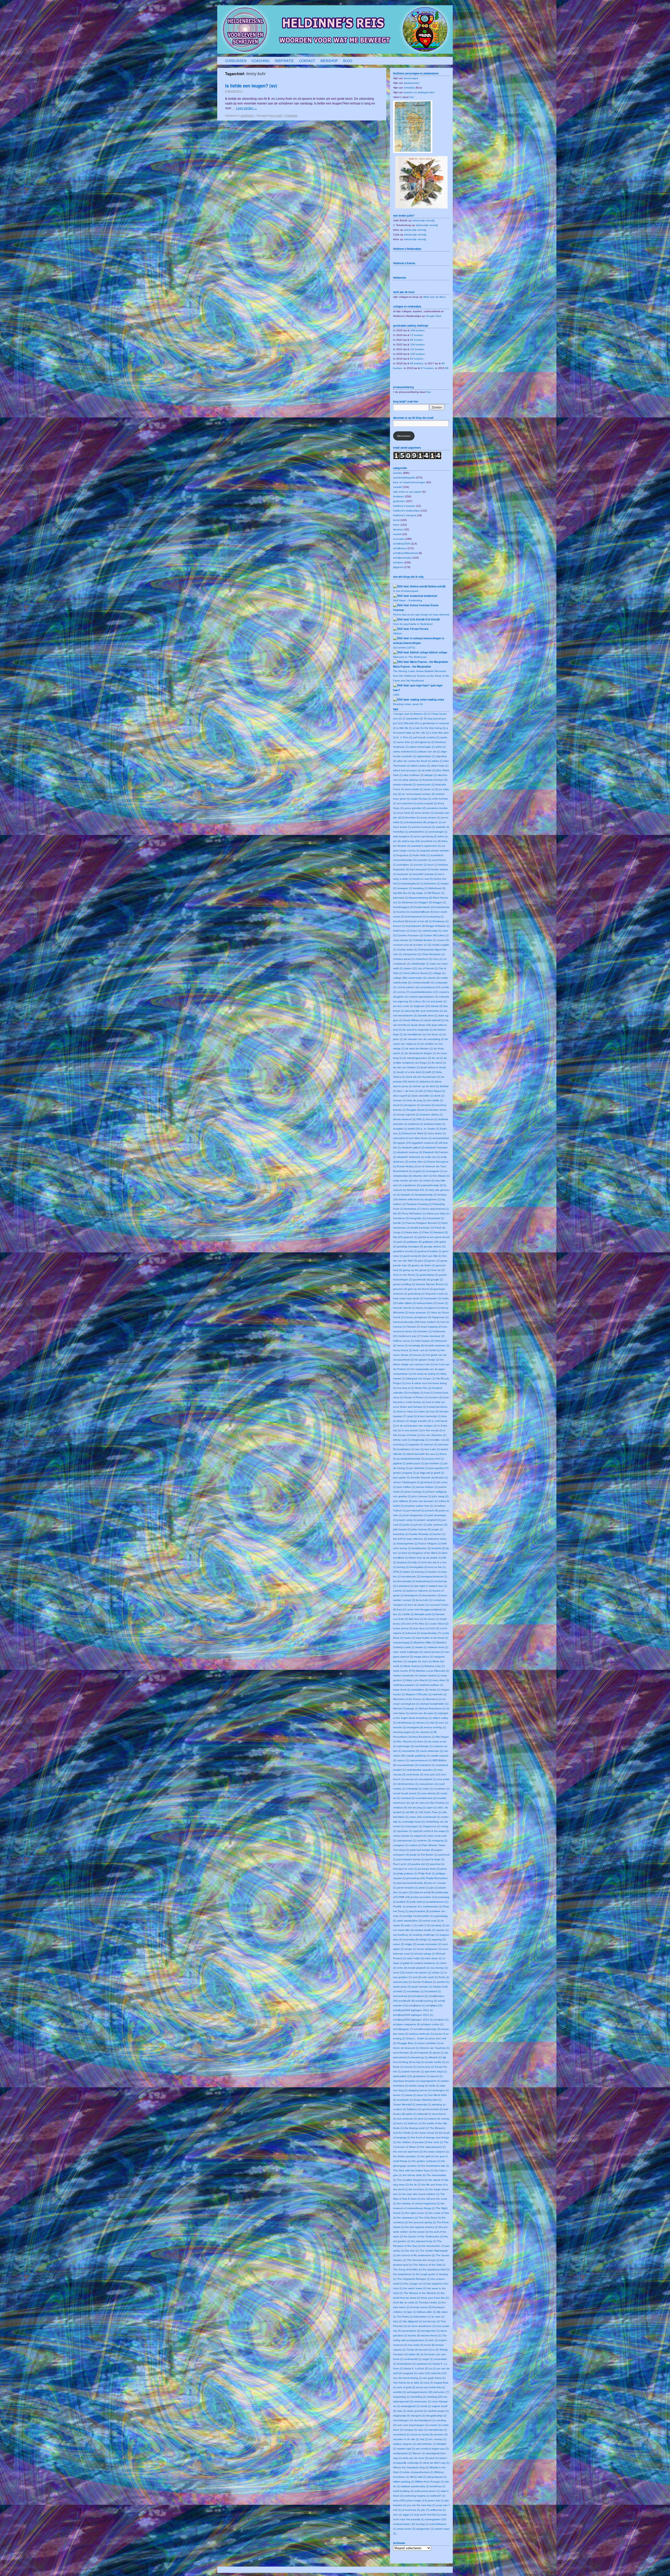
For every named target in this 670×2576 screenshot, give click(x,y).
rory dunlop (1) (439, 1968)
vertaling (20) (435, 2397)
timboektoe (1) (422, 2317)
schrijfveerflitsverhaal (406, 553)
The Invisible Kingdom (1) (412, 2180)
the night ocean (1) (417, 2213)
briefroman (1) (401, 931)
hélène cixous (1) (403, 1341)
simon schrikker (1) (429, 2043)
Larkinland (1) (405, 1586)
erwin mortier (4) (403, 1180)
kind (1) (407, 1553)
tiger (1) (412, 2312)
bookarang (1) (435, 917)
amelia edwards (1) (404, 785)
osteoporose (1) (407, 1840)
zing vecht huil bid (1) (427, 2515)
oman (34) (415, 1817)
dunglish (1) (400, 1129)
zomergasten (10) (436, 2519)
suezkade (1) (405, 2100)
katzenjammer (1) (407, 1543)
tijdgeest (398, 567)
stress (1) (411, 2095)
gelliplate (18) (431, 1242)
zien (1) (398, 2515)
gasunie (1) (410, 1237)
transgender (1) (430, 2331)
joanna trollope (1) (427, 1487)
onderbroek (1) (431, 1817)
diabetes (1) (427, 1081)
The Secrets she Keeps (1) (423, 2260)
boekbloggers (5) (403, 907)
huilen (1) (423, 1411)
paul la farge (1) (435, 1859)
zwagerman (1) (425, 2529)
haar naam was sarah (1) (408, 1298)
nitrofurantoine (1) (408, 1784)
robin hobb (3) (415, 1958)
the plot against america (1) (422, 2227)
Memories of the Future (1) (409, 1699)
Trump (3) (412, 2350)
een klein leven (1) (420, 1138)
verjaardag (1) (401, 2397)
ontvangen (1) (414, 1826)
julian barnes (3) (421, 1529)
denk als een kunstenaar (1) (423, 1077)
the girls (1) (428, 2156)
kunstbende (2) (411, 1576)
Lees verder (247, 108)
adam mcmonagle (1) (422, 747)
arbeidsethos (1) (419, 832)
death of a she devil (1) (411, 1072)
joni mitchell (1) (415, 1510)
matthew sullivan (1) (431, 1685)
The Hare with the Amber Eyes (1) (413, 2170)
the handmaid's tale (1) (435, 2166)
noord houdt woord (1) (407, 1793)
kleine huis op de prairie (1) (425, 1558)
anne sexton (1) (424, 813)
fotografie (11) (418, 1218)
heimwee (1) (425, 1331)
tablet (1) (411, 2114)
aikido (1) (437, 761)
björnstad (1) (401, 898)
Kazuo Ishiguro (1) (430, 1543)
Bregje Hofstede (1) (438, 926)
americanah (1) (426, 785)
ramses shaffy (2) (425, 1930)
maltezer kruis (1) (438, 1647)
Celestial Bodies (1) (424, 940)
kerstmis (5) (438, 1548)
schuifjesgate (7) (403, 2029)
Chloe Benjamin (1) (433, 954)
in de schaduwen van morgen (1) (417, 1426)
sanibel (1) (443, 1982)
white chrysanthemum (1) (418, 2472)
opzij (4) (418, 1831)
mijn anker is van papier (407, 492)
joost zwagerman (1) (415, 1515)
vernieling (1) (418, 2397)
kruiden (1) (435, 1572)
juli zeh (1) (420, 1525)
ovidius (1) (415, 1845)
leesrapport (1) (413, 1595)
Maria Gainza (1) (414, 1666)
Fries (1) (428, 1232)
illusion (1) (403, 1421)
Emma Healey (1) (407, 1166)
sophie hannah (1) (413, 2071)
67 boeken (427, 368)
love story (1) (421, 1628)
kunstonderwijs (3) (404, 1581)
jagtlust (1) (399, 1463)
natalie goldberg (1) (418, 1756)
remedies (409, 88)
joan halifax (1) (406, 1487)
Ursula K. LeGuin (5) (416, 2368)
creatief (398, 487)
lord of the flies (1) (417, 1624)
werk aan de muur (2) (415, 2458)
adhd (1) (441, 747)
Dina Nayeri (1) (436, 1091)
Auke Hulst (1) (421, 855)
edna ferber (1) (437, 1133)
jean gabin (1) (401, 1477)
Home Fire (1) (423, 1388)
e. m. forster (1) (430, 1129)
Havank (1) (413, 1327)
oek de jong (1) (417, 1807)
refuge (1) (425, 1939)
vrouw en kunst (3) (421, 2434)
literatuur (398, 529)
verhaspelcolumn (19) (420, 2392)
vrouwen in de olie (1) (406, 2439)
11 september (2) (413, 719)
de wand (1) (439, 1063)
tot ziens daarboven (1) (421, 2326)
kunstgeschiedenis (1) (434, 1576)
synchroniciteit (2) (432, 2109)
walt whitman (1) (426, 2444)
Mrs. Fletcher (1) (407, 1741)
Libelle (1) (408, 1614)
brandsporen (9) (416, 926)
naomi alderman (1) (431, 1751)
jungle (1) (437, 1529)
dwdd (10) (414, 1129)
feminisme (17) (413, 1209)
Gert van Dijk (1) (432, 1256)
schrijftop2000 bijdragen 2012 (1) (413, 2015)
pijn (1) (434, 1888)
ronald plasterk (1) (419, 1968)
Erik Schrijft (432, 619)
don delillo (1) (435, 1100)
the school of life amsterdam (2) (416, 2255)
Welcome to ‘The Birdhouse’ (410, 657)
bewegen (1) (405, 888)
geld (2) (402, 1242)
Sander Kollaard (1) (424, 1982)
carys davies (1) (403, 940)
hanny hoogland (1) (428, 1308)
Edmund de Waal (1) (415, 1133)
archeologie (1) (438, 832)
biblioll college (438, 652)
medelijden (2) (420, 1690)
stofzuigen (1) (441, 2090)
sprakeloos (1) (421, 2076)
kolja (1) (416, 1562)
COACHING (261, 61)
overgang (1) (440, 1840)
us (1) (432, 2368)
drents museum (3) (404, 1119)
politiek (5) (403, 1902)
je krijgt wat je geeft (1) (431, 1473)
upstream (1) (424, 2364)
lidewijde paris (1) (425, 1614)
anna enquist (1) (427, 803)
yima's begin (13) (417, 2500)
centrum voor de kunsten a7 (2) (412, 945)
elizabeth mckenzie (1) (411, 1157)
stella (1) (434, 2086)
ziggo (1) (408, 2515)
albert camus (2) (421, 766)
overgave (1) (401, 1845)
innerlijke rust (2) (439, 1440)
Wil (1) (414, 2477)
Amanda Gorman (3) (435, 780)
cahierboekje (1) (432, 931)
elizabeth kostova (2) (410, 1152)
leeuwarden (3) (432, 1595)
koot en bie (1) (437, 1567)
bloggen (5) (425, 902)
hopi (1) (429, 1393)
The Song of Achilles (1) (407, 2269)
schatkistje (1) (415, 1991)
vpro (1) (423, 2430)
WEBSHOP (329, 61)
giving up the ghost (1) (417, 1270)
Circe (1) (438, 959)
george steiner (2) (435, 1246)
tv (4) (436, 2350)
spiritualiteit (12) (403, 2076)
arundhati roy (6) (431, 841)
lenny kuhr (276, 115)
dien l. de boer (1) (408, 1091)
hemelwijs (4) (416, 1345)
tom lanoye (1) (431, 2321)
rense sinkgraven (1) (429, 1949)
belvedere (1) (432, 884)
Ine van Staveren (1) (434, 1435)
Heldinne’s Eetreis (404, 263)
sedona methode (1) (421, 2034)
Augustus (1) (404, 855)
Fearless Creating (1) (419, 1204)
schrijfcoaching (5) (426, 2001)
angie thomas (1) (421, 799)
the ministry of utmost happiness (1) (418, 2203)
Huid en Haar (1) (407, 1411)
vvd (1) (424, 2439)
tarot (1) (423, 2119)
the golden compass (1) (426, 2161)
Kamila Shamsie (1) (421, 1534)
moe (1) (443, 1723)
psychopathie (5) (419, 1911)
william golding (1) (404, 2482)
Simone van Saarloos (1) (435, 2048)
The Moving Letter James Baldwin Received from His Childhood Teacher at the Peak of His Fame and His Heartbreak (421, 676)
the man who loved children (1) (421, 2194)
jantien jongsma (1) (405, 1473)
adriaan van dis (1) (429, 752)
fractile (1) (399, 1223)
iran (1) (420, 1449)
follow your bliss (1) (438, 1213)
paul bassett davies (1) (411, 1859)
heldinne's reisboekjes (406, 511)
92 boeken (417, 359)
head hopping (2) (431, 1327)
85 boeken (417, 340)
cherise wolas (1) (407, 950)
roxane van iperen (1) (418, 1972)
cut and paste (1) (436, 1001)
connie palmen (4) (408, 987)
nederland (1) (427, 1765)
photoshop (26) (416, 1878)
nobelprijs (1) (414, 1789)
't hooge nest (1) (403, 714)
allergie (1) (431, 775)
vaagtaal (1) (410, 2373)
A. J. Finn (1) (404, 737)
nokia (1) (428, 1789)
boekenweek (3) (424, 907)
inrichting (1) (400, 1444)
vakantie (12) (439, 2373)
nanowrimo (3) (411, 1751)
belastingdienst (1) (412, 884)
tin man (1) (438, 2317)
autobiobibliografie (404, 478)
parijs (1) (415, 1855)
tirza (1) (398, 2321)
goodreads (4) (421, 1279)
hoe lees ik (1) (406, 1388)
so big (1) (418, 2062)
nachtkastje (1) (424, 1746)
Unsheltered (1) (406, 2364)
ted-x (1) (402, 2123)
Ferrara (424, 629)
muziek (397, 534)
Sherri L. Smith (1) (417, 2038)
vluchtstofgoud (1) (425, 2420)
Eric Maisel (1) (441, 1176)
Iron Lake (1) (432, 1449)
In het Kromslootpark (406, 591)
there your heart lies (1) (435, 2298)
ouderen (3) (424, 1840)
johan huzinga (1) (415, 1492)
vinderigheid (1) (410, 2406)
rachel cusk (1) (431, 1921)
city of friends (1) (428, 968)
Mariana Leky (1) (435, 1666)
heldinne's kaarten (404, 506)
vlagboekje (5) (402, 2416)
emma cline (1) (418, 1162)
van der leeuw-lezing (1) (407, 2378)
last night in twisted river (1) (431, 1586)
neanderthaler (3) (407, 1765)
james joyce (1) (415, 1463)
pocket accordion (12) (424, 1897)
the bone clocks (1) (427, 2133)
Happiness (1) (440, 1317)
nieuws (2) (412, 1779)
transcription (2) (411, 2331)
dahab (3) (437, 1006)
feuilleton (399, 496)
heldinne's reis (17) (410, 1336)
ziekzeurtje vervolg (423, 220)
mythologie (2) (406, 1746)
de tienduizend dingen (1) (420, 1053)
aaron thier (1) (406, 742)
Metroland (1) (434, 1699)
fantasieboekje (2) (426, 1195)
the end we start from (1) (408, 2152)
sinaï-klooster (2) (403, 2053)
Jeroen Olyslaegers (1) (407, 1482)
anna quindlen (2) (415, 808)
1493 (396, 695)
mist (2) (434, 1723)
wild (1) (422, 2477)
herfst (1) (434, 1350)
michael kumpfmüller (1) (434, 1704)
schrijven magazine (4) (407, 2024)
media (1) (435, 1690)
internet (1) (431, 1444)
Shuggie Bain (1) (407, 2043)
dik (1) (423, 1091)
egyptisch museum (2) (425, 1143)
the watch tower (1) (415, 2288)
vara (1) (429, 2383)
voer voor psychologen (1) (413, 2425)
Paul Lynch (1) (402, 1864)
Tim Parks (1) (405, 2317)
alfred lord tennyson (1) (407, 770)
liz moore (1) (432, 1619)
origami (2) (420, 1836)
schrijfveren (247, 115)
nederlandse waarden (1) (422, 1770)
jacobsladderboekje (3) (411, 1459)
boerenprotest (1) (415, 917)
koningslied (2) (419, 1567)
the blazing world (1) (417, 2128)
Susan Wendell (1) (404, 2104)
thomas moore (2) (421, 2307)
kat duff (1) (400, 1539)
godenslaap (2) (429, 1275)
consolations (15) (430, 987)
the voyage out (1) (415, 2284)
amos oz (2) (431, 789)
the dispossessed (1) (433, 2147)
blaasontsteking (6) (421, 898)
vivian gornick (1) (417, 2411)
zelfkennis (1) (438, 2510)
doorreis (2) (428, 1105)
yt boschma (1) (411, 2510)
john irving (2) (440, 1496)
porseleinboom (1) (437, 1902)
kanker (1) (439, 1534)
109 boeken (417, 345)
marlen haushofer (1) (406, 1675)
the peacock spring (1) (422, 2222)
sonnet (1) (411, 2067)
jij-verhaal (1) (429, 1482)
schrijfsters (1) (417, 2005)
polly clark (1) (418, 1902)
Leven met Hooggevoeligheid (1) (426, 1609)
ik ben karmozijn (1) (429, 1416)
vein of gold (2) (406, 2387)
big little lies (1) (402, 893)
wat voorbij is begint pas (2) (432, 2449)
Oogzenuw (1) (431, 1826)
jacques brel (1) (435, 1459)
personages (411, 78)
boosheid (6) (401, 921)
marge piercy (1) (423, 1657)
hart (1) (445, 1322)
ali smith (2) (429, 770)
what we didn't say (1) (436, 2463)
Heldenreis (400, 278)
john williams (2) (403, 1501)
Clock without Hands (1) (417, 973)
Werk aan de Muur (434, 297)
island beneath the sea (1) (423, 1454)
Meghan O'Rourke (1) (419, 1694)
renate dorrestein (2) (429, 1944)
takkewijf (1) (424, 2114)
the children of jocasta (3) (412, 2142)
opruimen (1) (405, 1831)
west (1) (434, 2458)
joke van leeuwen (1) (425, 1501)
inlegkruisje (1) (420, 1440)
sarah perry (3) (402, 1987)
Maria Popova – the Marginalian (412, 667)
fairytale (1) (408, 1195)
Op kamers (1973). (404, 648)
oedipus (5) (400, 1807)
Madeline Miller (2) (425, 1642)
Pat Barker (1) (429, 1855)
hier (412, 97)
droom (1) (432, 1119)
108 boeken (417, 330)
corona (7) (403, 992)
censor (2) (443, 940)
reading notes (436, 700)
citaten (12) (410, 968)
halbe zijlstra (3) (406, 1303)
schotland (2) (420, 1996)
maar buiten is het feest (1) (432, 1638)
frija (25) (398, 1237)
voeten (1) (435, 2425)
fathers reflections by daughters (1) (420, 1199)
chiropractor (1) (412, 954)
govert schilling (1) (404, 1284)
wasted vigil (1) (406, 2449)
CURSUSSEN (236, 61)
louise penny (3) (403, 1628)
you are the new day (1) (421, 2505)
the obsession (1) (407, 2218)
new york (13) (432, 1774)
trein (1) (433, 2340)
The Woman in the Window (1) (422, 2293)
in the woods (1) (433, 1430)
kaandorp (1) (401, 1534)
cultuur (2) (419, 1001)
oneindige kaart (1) (413, 1822)
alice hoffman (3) (413, 775)
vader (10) (424, 2373)
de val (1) (437, 1058)
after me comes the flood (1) (414, 761)
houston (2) (435, 1397)
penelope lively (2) (429, 1869)
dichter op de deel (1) (426, 1086)
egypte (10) (404, 1143)
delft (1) (430, 1072)
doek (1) (439, 1096)
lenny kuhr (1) (424, 1600)
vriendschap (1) (437, 2430)
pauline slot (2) (420, 1864)
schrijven (398, 562)
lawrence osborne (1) (419, 1591)
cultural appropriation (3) (423, 997)
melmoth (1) (439, 1694)
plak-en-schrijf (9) (424, 1892)
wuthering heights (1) (417, 2496)
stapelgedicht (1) (430, 2081)
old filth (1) (412, 1812)
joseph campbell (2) (429, 1520)
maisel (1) (421, 1647)
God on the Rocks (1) (406, 1275)
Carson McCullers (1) (436, 935)
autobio (398, 473)
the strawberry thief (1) (436, 2269)
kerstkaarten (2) (421, 1548)
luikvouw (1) (413, 1633)
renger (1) (411, 1949)
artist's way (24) (411, 841)
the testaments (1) (404, 2274)
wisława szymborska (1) (415, 2486)
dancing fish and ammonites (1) (424, 1011)
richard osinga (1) (425, 1954)
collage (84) (400, 978)
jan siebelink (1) (419, 1468)
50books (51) (412, 723)
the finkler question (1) (407, 2156)
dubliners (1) (415, 1124)
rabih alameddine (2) (409, 1921)
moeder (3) (400, 1727)
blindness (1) (410, 902)
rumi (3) (417, 1977)
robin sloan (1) (433, 1958)
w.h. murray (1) (437, 2439)
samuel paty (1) (402, 1982)
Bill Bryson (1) (436, 893)
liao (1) (397, 1614)
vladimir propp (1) (438, 2411)
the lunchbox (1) (418, 2189)
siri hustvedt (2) (423, 2053)
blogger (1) (439, 902)
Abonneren (404, 436)
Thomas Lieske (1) (430, 2302)
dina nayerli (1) (402, 1096)
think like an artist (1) (406, 2302)
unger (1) (428, 2359)
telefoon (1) (415, 2123)
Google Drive (434, 316)
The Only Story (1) (430, 2218)
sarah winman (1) (422, 1987)
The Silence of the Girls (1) (429, 2265)
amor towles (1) (414, 789)
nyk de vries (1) (420, 1803)
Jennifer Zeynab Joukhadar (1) (429, 1477)
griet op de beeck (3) (420, 1289)
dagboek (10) (422, 1006)
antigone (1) (434, 822)
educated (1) (401, 1138)
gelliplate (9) (414, 1242)
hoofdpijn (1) (416, 1393)
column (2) (433, 978)
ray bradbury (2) (403, 1935)
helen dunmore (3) (433, 1336)
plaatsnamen (412, 83)
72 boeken (417, 335)
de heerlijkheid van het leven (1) (423, 1034)
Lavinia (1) (399, 1591)
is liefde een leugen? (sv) (251, 86)
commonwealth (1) (423, 982)
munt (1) (422, 1741)
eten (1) (418, 1180)
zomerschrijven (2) (404, 2524)
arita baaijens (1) (403, 836)
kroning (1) (421, 1572)
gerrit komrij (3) (412, 1256)
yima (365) (399, 2500)
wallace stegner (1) (404, 2444)
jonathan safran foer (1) (419, 1506)
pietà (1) (424, 1888)
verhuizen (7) (441, 2392)
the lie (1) (415, 2185)
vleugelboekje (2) (436, 2416)
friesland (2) (441, 1232)
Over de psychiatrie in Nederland (413, 624)
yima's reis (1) (436, 2500)
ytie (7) (425, 2510)
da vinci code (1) (403, 1006)
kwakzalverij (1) (425, 1581)
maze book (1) (402, 1690)
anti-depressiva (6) (415, 822)
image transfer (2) (420, 1421)
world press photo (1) (427, 2491)
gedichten (399, 501)
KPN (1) (398, 1572)
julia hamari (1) (402, 1529)
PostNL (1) (400, 1906)
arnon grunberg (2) (425, 836)
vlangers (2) (418, 2416)
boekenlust (431, 596)
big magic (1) (419, 893)
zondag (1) (422, 2524)
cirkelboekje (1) (420, 964)
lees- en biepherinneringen (409, 482)
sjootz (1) (438, 2053)
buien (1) (416, 931)
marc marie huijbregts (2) (408, 1652)
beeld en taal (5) (423, 879)
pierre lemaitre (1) (407, 1888)
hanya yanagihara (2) (418, 1317)
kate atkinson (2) (417, 1539)
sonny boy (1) (426, 2067)
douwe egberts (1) (408, 1114)
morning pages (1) (404, 1732)
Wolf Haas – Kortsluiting (407, 600)
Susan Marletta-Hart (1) (428, 2100)
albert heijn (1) (440, 766)
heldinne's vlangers (405, 515)
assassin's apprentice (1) (426, 846)
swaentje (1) (423, 2104)
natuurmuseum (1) (421, 1760)
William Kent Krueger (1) (430, 2482)
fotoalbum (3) (401, 1218)
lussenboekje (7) (431, 1633)
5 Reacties (291, 115)
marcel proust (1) (434, 1652)
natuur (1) (403, 1760)
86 (447, 368)
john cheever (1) (421, 1496)
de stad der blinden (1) (419, 1048)
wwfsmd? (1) (438, 2496)
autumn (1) (420, 865)
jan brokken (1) (434, 1463)
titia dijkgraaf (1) (412, 2321)
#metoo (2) (420, 714)
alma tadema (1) (412, 780)
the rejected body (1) (424, 2241)
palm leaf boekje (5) (422, 1850)
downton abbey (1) (431, 1114)
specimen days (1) (436, 2071)
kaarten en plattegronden (419, 92)
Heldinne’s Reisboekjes (407, 249)
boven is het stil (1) (420, 921)
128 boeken (417, 354)
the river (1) (412, 2251)
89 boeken (417, 363)
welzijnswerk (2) (402, 2453)
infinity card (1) (402, 1440)
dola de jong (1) (417, 1100)
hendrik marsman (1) (437, 1345)
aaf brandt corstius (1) (426, 737)
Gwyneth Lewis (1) (436, 1294)
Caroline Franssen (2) (410, 935)
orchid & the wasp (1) (436, 1831)
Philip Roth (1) (427, 1873)
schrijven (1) (441, 2020)
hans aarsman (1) (419, 1312)
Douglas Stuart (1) (417, 1110)
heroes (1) (419, 1355)
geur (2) (423, 1261)
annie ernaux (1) (430, 818)
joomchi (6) (432, 1510)
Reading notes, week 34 (408, 704)
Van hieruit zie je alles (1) (408, 2383)
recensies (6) (411, 1939)
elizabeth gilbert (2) (413, 1147)
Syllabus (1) (414, 2109)
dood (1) (398, 1105)
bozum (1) (399, 926)
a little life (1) (405, 728)
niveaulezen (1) (429, 1784)
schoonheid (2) (402, 1996)
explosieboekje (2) (432, 1185)
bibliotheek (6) (437, 888)
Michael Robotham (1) (432, 1708)
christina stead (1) (404, 959)
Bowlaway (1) (441, 921)
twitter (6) (414, 2354)
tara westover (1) (407, 2119)
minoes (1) (422, 1723)
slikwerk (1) (435, 2057)
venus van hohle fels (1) (430, 2387)
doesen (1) (400, 1100)
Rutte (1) (444, 1977)
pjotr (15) (408, 1892)
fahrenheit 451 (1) (418, 1190)
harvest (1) (400, 1327)
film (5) (397, 1213)
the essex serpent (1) (436, 2152)
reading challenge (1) (426, 1935)
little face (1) (416, 1619)
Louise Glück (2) (439, 1624)
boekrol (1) (403, 912)
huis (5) (434, 1411)
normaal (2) (408, 1798)
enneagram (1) (434, 1171)
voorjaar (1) (411, 2430)
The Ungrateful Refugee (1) (414, 2279)
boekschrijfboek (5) (422, 912)
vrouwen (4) (440, 2434)
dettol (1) (413, 1081)
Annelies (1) (412, 818)
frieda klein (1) (414, 1232)
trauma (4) (414, 2335)
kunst (396, 520)
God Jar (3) (438, 1270)
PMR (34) (404, 1897)
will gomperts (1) (437, 2477)
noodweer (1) (442, 1789)
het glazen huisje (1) (427, 1360)
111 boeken (417, 349)
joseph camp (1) (407, 1520)
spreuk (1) (437, 2076)
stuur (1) (422, 2095)
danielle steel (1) (428, 1015)
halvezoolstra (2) (427, 1303)
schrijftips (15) (434, 2005)
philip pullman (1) (407, 1873)
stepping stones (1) (420, 2090)
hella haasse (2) (424, 1341)
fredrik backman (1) (422, 1228)
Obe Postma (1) (439, 1803)
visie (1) (402, 2411)
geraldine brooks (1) (405, 1251)
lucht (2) (434, 1628)
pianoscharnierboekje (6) (412, 1883)
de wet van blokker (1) (406, 1067)
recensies (399, 539)
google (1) (437, 1279)
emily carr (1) (432, 1157)
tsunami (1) (425, 2350)
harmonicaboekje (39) (406, 1322)
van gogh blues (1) (434, 2378)
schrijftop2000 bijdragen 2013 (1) (413, 2020)
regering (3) (439, 1939)
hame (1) (443, 1303)
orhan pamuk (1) (403, 1836)
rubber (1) (438, 1972)
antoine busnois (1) (423, 827)
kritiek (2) (409, 1572)
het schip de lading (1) (426, 1374)
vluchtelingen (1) (403, 2420)
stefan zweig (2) (419, 2086)
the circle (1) (436, 2142)
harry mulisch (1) (430, 1322)
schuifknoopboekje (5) (427, 2029)
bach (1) (433, 865)
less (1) (401, 1609)
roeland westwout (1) (427, 1963)
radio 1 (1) (411, 1925)
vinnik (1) (426, 2406)
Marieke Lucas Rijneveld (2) (432, 1671)
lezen (396, 525)
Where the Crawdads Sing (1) (411, 2467)
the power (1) (421, 2232)
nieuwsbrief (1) (427, 1779)
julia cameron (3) (437, 1525)
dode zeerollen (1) (423, 1096)
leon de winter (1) (418, 1605)
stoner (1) (399, 2095)
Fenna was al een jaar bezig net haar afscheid (421, 615)
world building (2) (403, 2491)
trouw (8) (429, 2345)
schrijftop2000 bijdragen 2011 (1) (413, 2010)
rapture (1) (442, 1930)
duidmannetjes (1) (435, 1124)
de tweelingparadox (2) (417, 1058)
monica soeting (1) (435, 1727)
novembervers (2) (426, 1798)
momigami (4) (415, 1727)
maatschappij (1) (403, 1642)
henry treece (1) (403, 1350)
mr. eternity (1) (424, 1732)
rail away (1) (438, 1925)
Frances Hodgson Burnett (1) (423, 1223)
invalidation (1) (406, 1449)
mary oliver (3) (441, 1680)
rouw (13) (399, 1972)
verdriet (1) (400, 2392)
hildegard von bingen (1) (421, 1378)
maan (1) (409, 1638)
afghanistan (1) (426, 756)
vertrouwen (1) (423, 2401)
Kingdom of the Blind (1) (427, 1553)
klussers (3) (404, 1562)
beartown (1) (405, 874)
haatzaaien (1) (433, 1298)
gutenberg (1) (416, 1294)
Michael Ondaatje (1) (406, 1708)
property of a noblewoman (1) (425, 1906)
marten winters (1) (430, 1675)
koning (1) (403, 1567)
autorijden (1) (405, 865)
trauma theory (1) (431, 2335)
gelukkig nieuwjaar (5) (410, 1246)
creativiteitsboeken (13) (424, 992)
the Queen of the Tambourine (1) (423, 2236)
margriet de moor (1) (420, 1661)
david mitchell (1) (434, 1020)
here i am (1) (421, 1350)
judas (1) (408, 1525)
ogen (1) (432, 1807)
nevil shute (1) (415, 1774)
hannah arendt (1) (404, 1308)
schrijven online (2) (432, 2024)
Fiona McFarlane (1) (414, 1213)
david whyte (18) (421, 1025)
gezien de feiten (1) (423, 1265)
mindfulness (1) (406, 1723)
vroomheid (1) (401, 2434)
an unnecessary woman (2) (418, 794)
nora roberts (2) (430, 1793)
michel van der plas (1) (423, 1713)
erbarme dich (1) (422, 1176)
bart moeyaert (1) (420, 869)
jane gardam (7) (439, 1468)
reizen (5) (399, 1944)
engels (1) (419, 1171)
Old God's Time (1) (430, 1812)
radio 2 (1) (424, 1925)
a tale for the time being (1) (429, 728)
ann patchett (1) (407, 803)
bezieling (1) (420, 888)
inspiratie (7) (416, 1444)
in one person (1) (412, 1430)
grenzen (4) (400, 1289)
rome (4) (402, 1968)
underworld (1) (413, 2359)
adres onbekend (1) (405, 752)
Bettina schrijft (437, 586)
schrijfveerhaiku (402, 558)
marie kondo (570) (404, 1671)
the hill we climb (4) (414, 2175)
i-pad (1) (412, 1416)
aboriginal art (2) (425, 742)
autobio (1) (425, 860)
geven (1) (434, 1261)
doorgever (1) (412, 1105)
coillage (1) (439, 973)
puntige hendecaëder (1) (418, 1916)
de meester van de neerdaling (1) (424, 1039)
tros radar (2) (416, 2345)
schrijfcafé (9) (407, 2001)
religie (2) (411, 1944)
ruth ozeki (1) (430, 1977)
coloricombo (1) (417, 978)
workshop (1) (437, 2486)
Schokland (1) (433, 1991)
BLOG (348, 61)
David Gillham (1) (413, 1020)
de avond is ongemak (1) (418, 1030)
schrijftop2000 (402, 544)
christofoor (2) (424, 959)
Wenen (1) (419, 2453)
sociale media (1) (435, 2062)
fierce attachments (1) (435, 1209)
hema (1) (402, 1345)
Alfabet (397, 633)
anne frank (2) (406, 813)
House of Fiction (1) (416, 1397)
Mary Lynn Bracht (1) (419, 1680)
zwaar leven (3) (406, 2529)
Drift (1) (421, 1119)
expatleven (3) (411, 1185)
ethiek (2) (429, 1180)
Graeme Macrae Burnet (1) (432, 1284)
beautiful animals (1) (425, 874)
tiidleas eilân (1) (427, 2312)
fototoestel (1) (436, 1218)
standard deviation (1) (406, 2081)
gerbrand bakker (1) (430, 1251)
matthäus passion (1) (406, 1685)
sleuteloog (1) (419, 2057)
